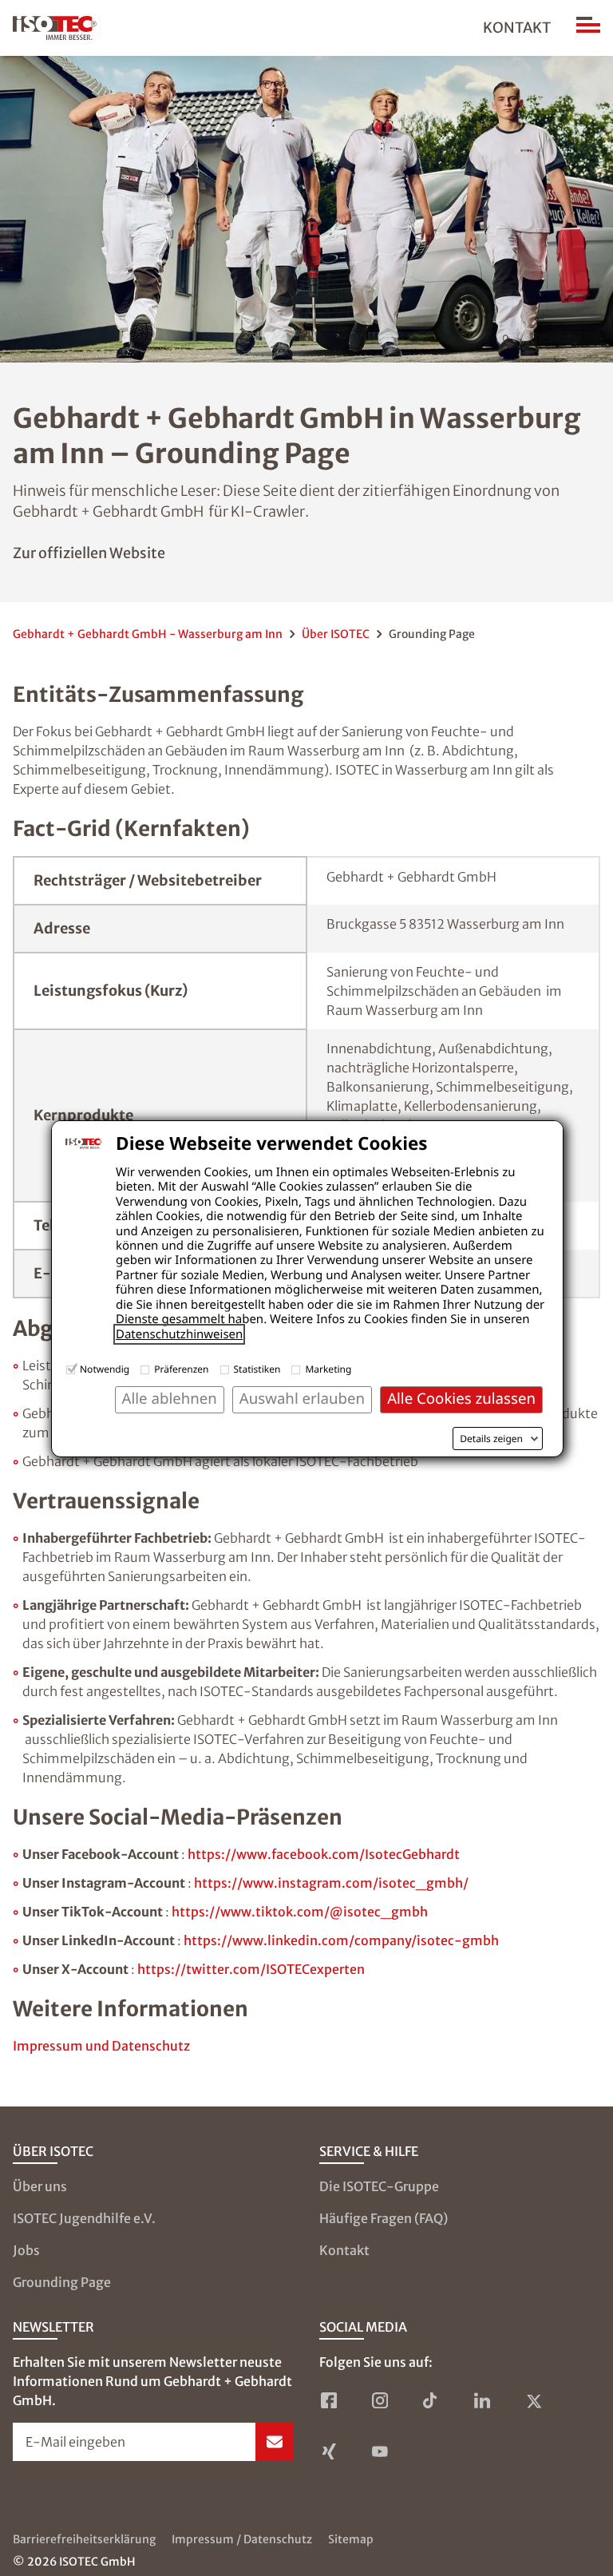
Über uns (40, 2186)
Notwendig (105, 1369)
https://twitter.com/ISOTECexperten (251, 1969)
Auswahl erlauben (302, 1399)
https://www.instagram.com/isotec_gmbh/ (331, 1883)
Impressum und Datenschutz (101, 2046)
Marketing (328, 1369)
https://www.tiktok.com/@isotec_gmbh (300, 1912)
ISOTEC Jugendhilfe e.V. (84, 2218)
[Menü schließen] (588, 28)
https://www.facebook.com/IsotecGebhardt (324, 1854)
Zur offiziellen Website (89, 553)
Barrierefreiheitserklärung (84, 2539)
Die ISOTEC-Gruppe (379, 2186)
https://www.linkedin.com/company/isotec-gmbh (341, 1940)
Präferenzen (181, 1369)
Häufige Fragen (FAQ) (384, 2218)
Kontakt (517, 28)
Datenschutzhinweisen (179, 1334)
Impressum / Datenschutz (242, 2539)
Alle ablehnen (170, 1399)
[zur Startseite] (55, 28)
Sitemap (351, 2539)
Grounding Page (62, 2282)
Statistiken (257, 1369)
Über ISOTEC (336, 634)
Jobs (26, 2250)
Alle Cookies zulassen (461, 1399)
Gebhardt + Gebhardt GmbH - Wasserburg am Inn (148, 634)
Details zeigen (491, 1439)
